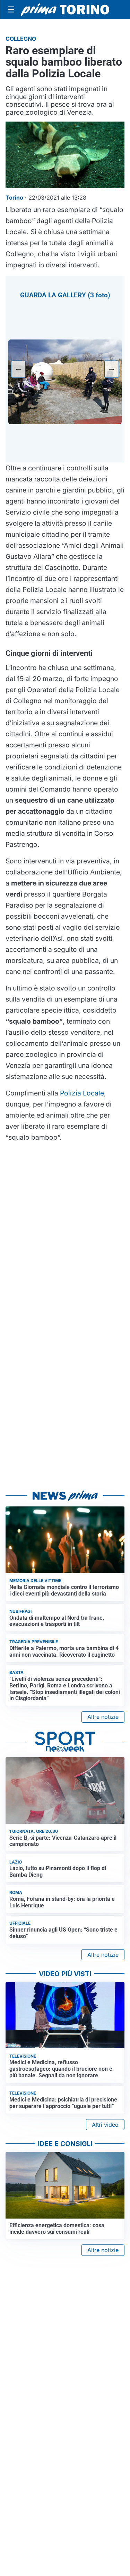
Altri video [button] (105, 2125)
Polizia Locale (82, 1093)
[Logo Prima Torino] (65, 10)
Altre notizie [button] (103, 1717)
